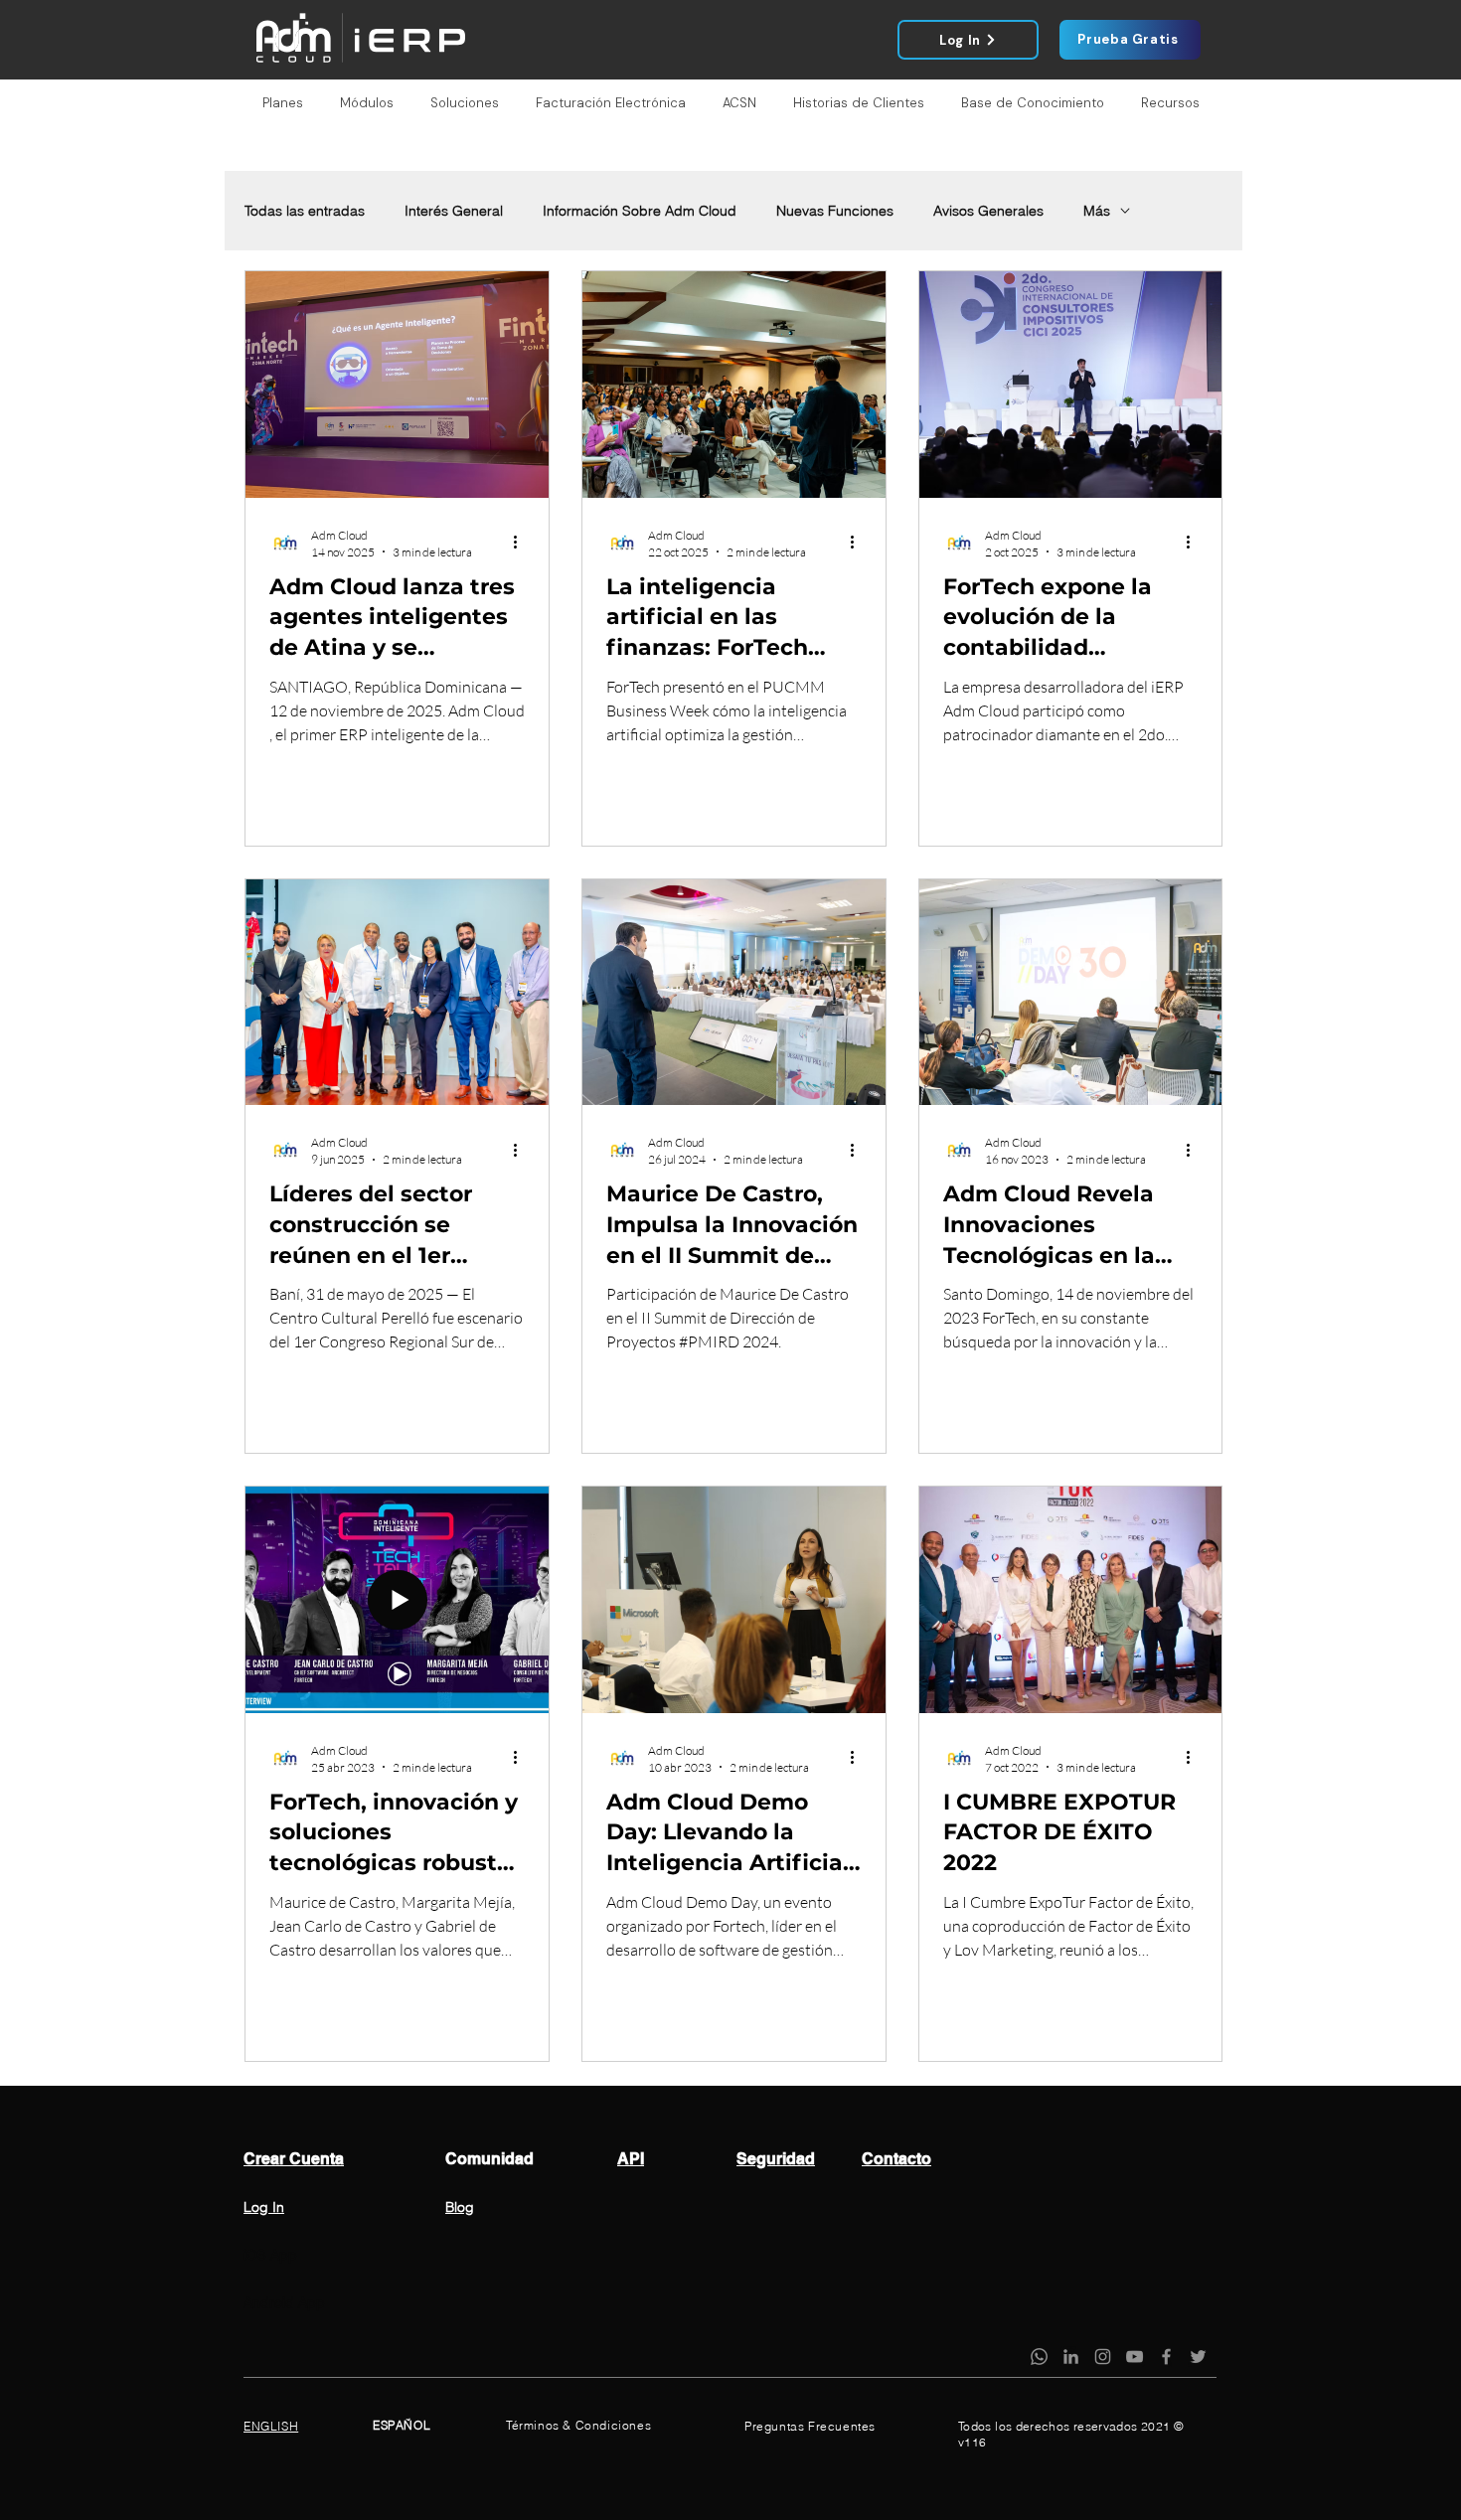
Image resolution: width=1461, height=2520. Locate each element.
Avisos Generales (988, 211)
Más (1097, 211)
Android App (284, 2302)
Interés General (454, 211)
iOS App (270, 2255)
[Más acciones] (522, 543)
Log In (264, 2207)
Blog (460, 2207)
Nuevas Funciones (835, 211)
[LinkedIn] (1071, 2357)
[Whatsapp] (1039, 2357)
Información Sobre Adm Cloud (640, 211)
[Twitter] (1198, 2357)
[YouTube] (1135, 2357)
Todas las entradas (305, 211)
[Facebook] (1166, 2357)
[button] (282, 103)
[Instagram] (1103, 2357)
